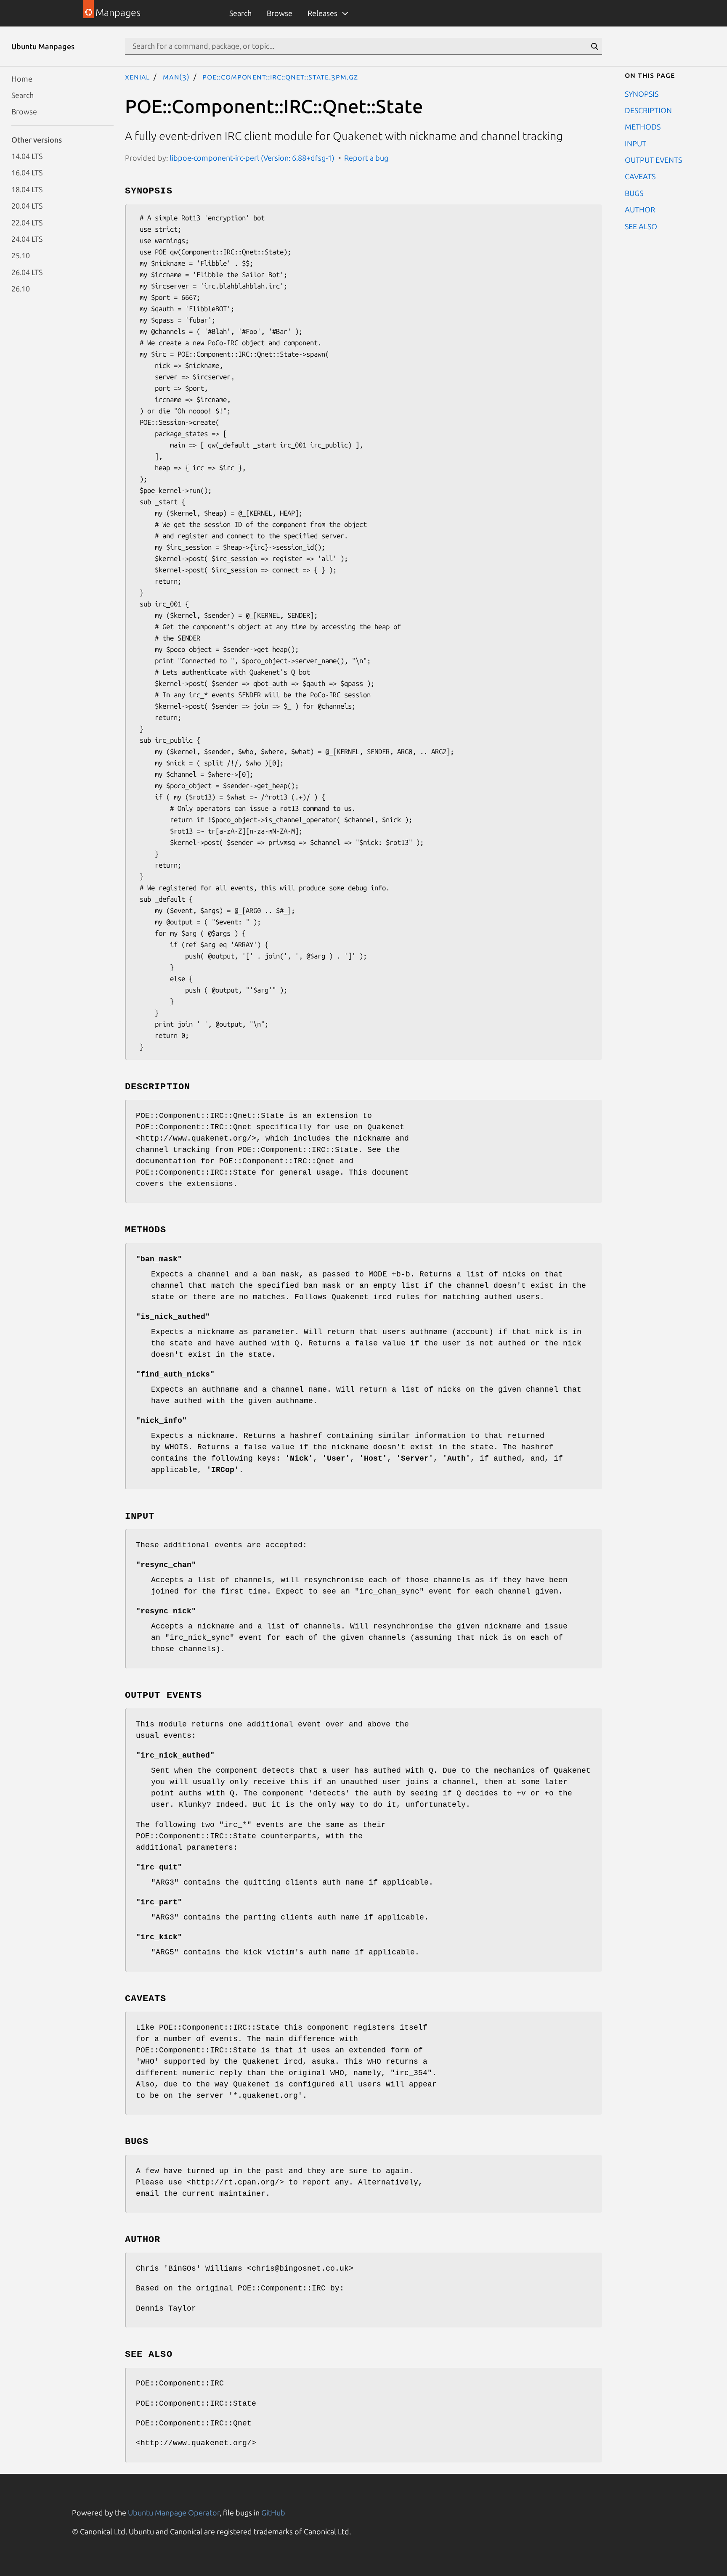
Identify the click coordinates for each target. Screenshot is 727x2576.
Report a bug (366, 158)
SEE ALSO (641, 226)
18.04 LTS (27, 189)
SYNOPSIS (642, 93)
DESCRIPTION (648, 110)
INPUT (635, 143)
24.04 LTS (27, 238)
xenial (137, 77)
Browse (280, 13)
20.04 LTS (27, 206)
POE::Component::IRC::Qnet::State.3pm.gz (280, 77)
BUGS (634, 193)
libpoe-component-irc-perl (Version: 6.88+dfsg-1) (252, 158)
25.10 (21, 255)
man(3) (176, 77)
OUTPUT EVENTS (653, 160)
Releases (322, 13)
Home (22, 78)
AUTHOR (640, 209)
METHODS (643, 127)
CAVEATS (640, 176)
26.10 (21, 289)
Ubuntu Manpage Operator (174, 2512)
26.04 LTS (27, 272)
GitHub (273, 2512)
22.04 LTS (27, 222)
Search (240, 13)
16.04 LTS (27, 172)
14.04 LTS (27, 156)
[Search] (594, 46)
